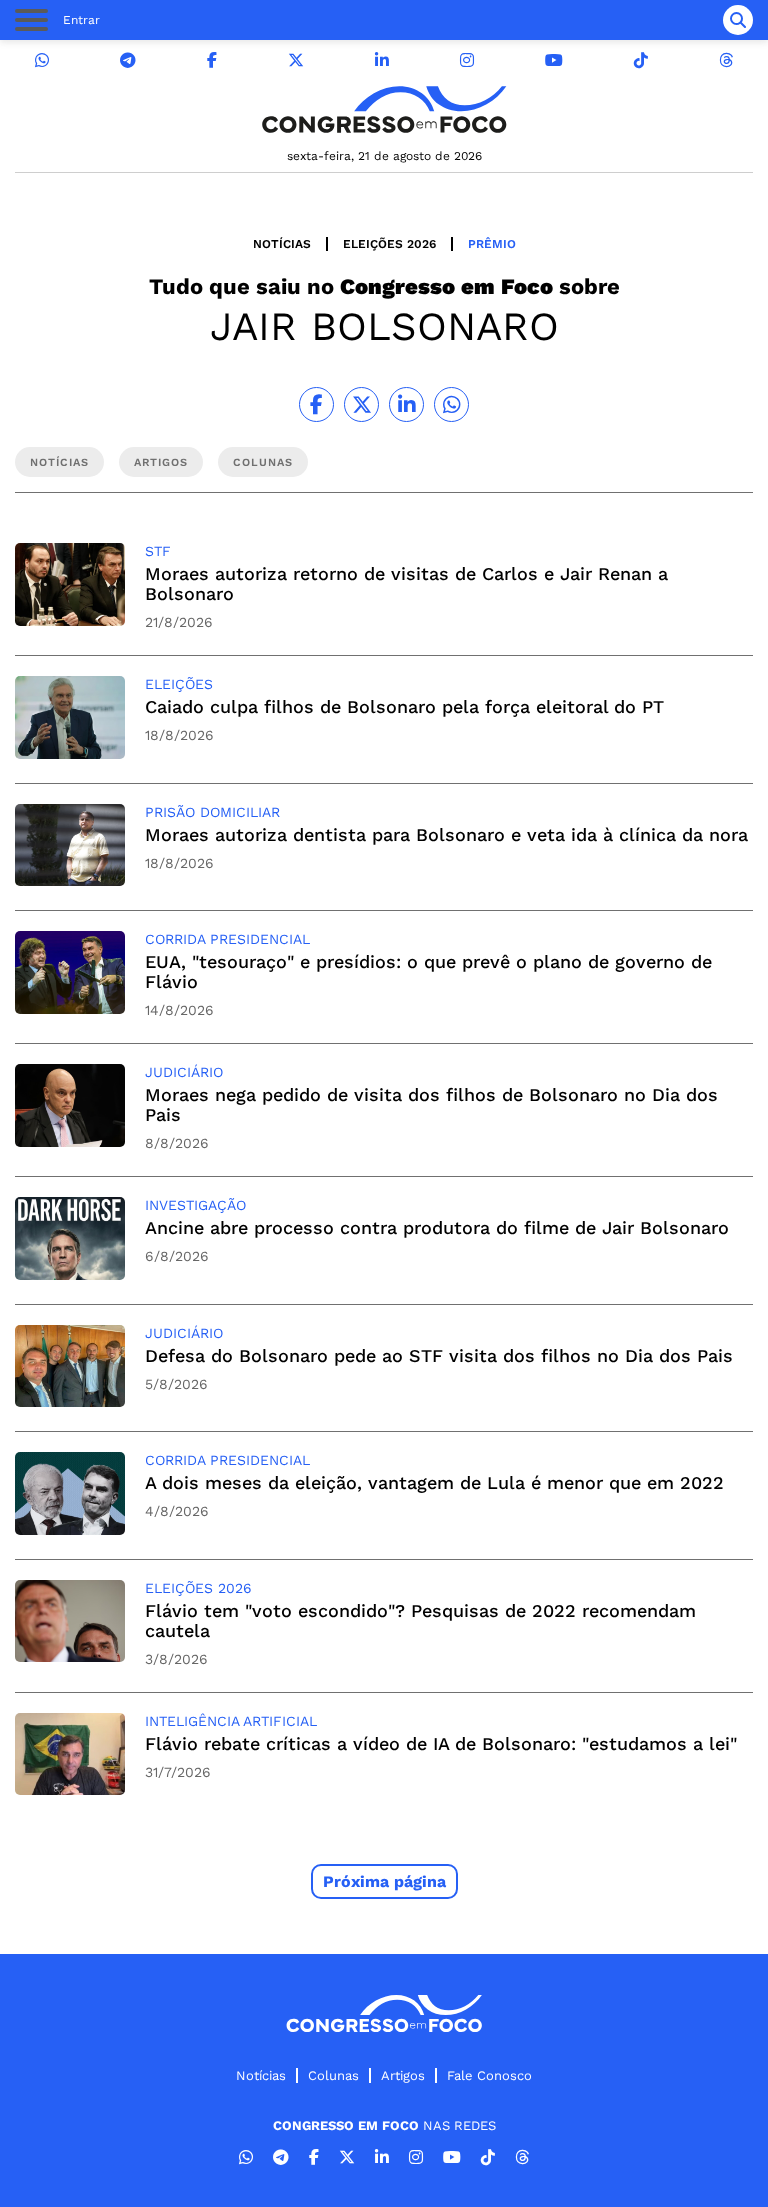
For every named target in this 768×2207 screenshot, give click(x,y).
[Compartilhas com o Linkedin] (406, 404)
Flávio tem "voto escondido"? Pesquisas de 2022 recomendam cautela (420, 1620)
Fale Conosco (489, 2075)
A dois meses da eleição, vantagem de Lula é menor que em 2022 (434, 1482)
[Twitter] (296, 60)
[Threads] (726, 60)
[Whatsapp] (42, 60)
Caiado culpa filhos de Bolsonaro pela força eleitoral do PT (404, 706)
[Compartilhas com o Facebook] (316, 404)
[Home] (384, 109)
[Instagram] (467, 60)
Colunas (333, 2075)
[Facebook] (212, 60)
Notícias (282, 244)
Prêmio (492, 244)
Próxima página (384, 1881)
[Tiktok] (641, 60)
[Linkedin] (382, 60)
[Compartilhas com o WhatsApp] (451, 404)
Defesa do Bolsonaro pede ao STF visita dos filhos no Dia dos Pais (439, 1355)
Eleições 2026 (389, 244)
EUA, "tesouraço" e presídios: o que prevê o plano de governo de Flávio (428, 971)
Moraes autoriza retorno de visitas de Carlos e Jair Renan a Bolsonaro (406, 583)
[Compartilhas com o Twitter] (361, 404)
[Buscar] (738, 20)
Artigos (403, 2075)
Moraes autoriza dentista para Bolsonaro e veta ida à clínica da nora (446, 834)
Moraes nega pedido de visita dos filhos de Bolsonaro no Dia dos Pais (431, 1104)
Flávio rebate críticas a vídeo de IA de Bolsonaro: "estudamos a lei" (441, 1743)
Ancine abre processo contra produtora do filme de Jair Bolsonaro (437, 1227)
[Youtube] (554, 60)
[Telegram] (128, 60)
